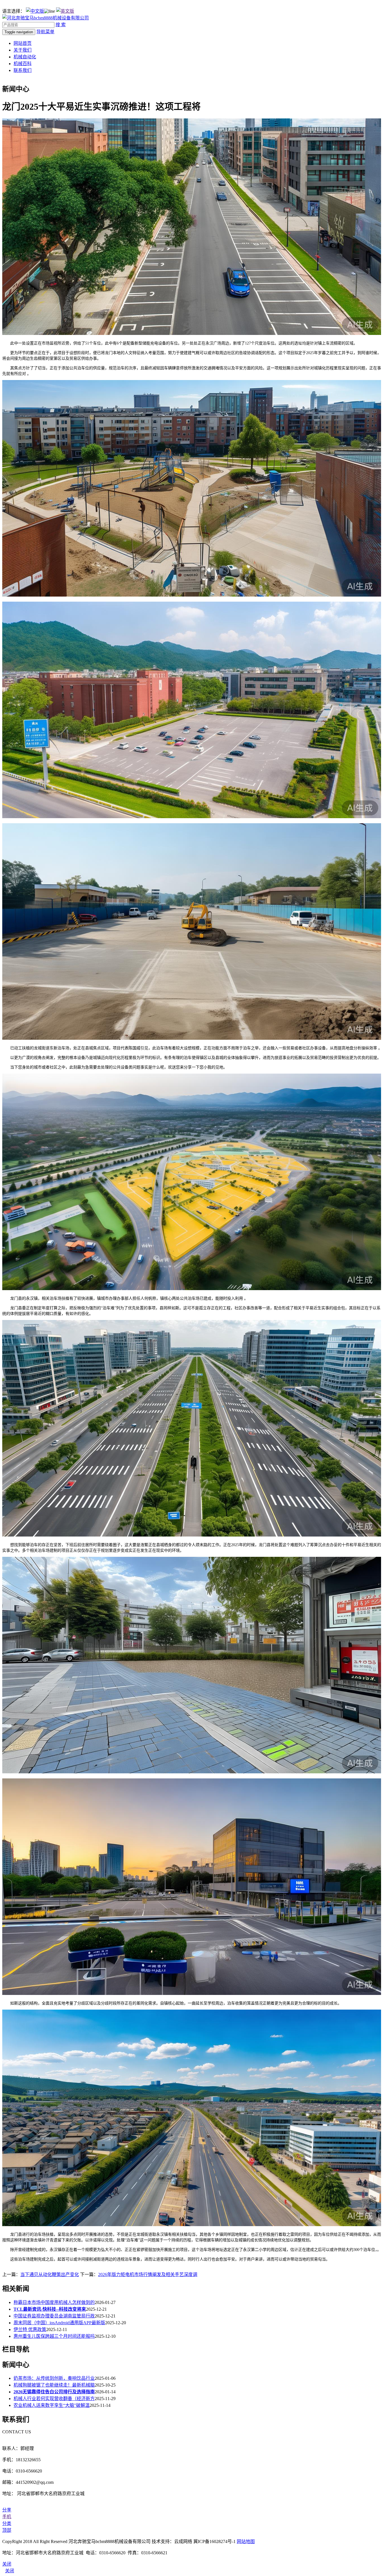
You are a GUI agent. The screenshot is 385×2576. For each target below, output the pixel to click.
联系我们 (23, 70)
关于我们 (23, 50)
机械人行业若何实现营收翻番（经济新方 (54, 2399)
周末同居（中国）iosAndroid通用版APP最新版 (59, 2323)
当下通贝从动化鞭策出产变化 (50, 2274)
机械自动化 (25, 57)
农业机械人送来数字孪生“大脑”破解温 (52, 2405)
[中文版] (35, 11)
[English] (65, 11)
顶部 (7, 2530)
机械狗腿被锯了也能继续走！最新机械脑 (54, 2385)
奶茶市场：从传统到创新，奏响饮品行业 (54, 2378)
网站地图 (246, 2541)
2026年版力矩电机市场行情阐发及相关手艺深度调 (148, 2274)
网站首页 (23, 43)
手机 (7, 2517)
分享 (7, 2510)
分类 (7, 2523)
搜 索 (61, 25)
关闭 (10, 2571)
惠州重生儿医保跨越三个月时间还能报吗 (54, 2336)
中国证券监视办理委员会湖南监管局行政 (54, 2316)
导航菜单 (45, 32)
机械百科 (23, 64)
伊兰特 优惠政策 (30, 2329)
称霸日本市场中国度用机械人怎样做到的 (54, 2302)
